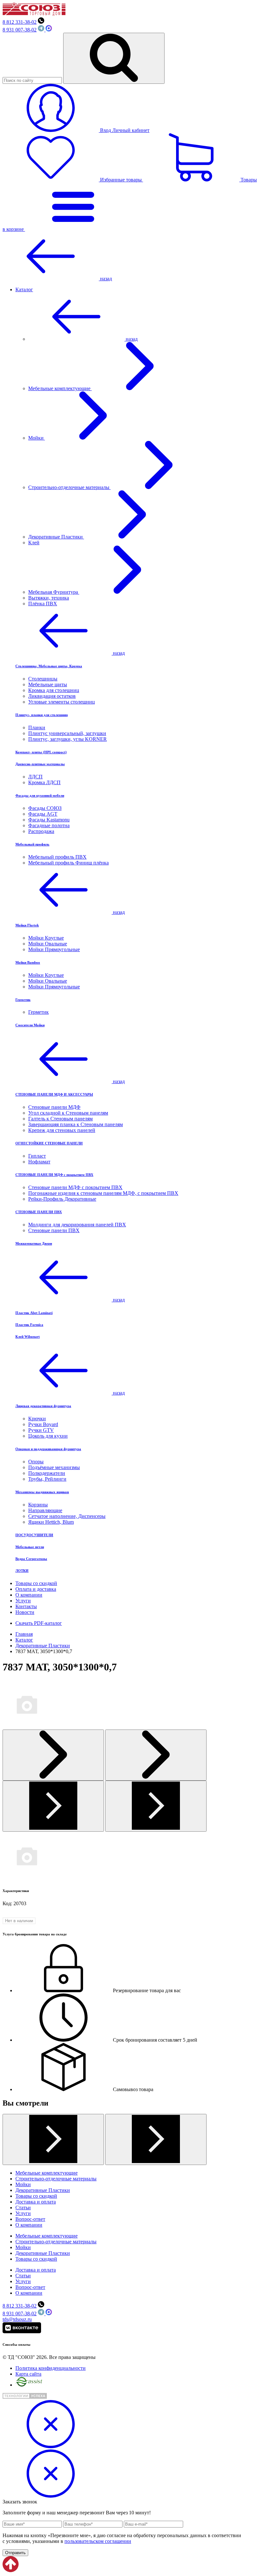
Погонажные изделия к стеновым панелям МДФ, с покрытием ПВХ (103, 1193)
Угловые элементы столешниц (62, 702)
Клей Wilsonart (28, 1336)
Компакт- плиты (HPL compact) (41, 752)
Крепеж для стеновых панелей (62, 1130)
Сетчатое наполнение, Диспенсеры (67, 1516)
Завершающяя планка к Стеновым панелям (76, 1124)
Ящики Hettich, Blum (51, 1522)
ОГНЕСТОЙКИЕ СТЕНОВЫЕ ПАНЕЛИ (49, 1143)
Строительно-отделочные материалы (69, 487)
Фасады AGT (43, 814)
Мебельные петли (30, 1547)
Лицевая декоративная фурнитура (43, 1406)
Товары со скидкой (36, 1583)
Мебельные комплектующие (60, 388)
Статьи (23, 2208)
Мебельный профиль (32, 844)
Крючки (37, 1419)
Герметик (23, 1000)
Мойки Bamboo (28, 962)
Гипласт (37, 1156)
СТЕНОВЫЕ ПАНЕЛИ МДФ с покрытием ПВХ (54, 1175)
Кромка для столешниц (54, 690)
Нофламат (39, 1162)
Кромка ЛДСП (44, 782)
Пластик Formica (29, 1325)
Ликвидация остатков (52, 696)
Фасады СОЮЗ (45, 808)
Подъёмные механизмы (54, 1467)
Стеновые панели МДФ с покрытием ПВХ (75, 1187)
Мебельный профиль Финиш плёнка (68, 863)
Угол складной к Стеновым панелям (68, 1113)
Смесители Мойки (30, 1025)
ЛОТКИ (22, 1571)
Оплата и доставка (36, 1589)
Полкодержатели (47, 1473)
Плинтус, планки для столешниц (42, 715)
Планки (37, 727)
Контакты (26, 1606)
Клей (34, 543)
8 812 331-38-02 (20, 22)
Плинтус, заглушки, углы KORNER (68, 739)
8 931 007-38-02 (20, 30)
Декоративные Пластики (56, 537)
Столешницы (43, 679)
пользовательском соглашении (98, 2541)
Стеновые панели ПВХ (54, 1230)
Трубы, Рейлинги (47, 1479)
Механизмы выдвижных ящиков (42, 1492)
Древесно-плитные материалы (40, 764)
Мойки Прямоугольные (54, 949)
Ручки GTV (41, 1430)
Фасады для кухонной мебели (40, 795)
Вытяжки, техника (49, 598)
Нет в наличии (19, 1921)
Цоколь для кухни (48, 1436)
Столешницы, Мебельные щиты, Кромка (49, 666)
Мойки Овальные (48, 944)
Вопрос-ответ (30, 2219)
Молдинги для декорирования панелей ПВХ (77, 1225)
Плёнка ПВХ (43, 604)
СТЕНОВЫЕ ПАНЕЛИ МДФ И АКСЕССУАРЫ (54, 1094)
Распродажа (41, 831)
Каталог (24, 289)
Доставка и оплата (36, 2202)
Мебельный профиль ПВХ (57, 857)
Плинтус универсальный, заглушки (67, 733)
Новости (25, 1612)
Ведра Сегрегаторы (31, 1559)
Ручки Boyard (43, 1424)
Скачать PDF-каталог (39, 1623)
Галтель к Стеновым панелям (60, 1119)
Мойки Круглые (46, 938)
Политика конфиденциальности (51, 2368)
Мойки (37, 438)
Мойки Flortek (27, 925)
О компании (29, 1595)
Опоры (36, 1462)
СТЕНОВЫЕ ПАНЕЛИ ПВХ (39, 1212)
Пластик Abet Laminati (34, 1313)
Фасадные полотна (49, 825)
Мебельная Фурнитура (54, 592)
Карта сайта (28, 2374)
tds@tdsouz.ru (17, 2319)
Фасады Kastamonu (49, 820)
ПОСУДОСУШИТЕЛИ (34, 1535)
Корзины (38, 1505)
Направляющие (45, 1510)
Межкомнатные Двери (34, 1243)
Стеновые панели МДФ (54, 1107)
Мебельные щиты (48, 684)
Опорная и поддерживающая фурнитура (48, 1449)
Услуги (23, 1601)
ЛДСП (35, 777)
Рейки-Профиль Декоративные (62, 1199)
